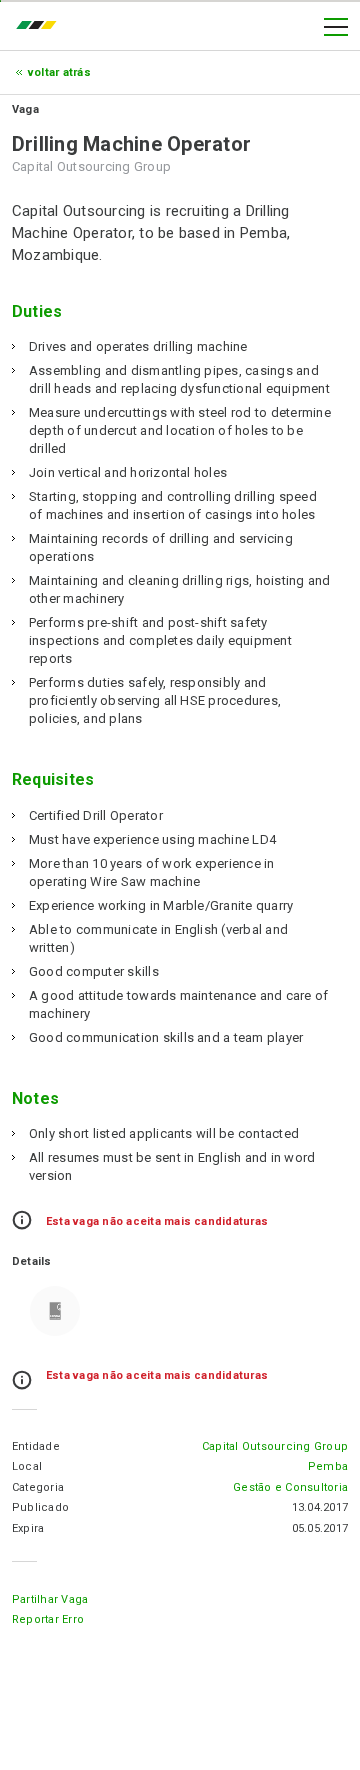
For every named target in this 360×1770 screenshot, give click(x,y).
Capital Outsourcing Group (275, 1446)
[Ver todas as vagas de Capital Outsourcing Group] (55, 1311)
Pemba (328, 1466)
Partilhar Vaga (50, 1599)
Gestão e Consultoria (290, 1487)
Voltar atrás (59, 72)
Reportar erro (48, 1619)
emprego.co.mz (41, 27)
